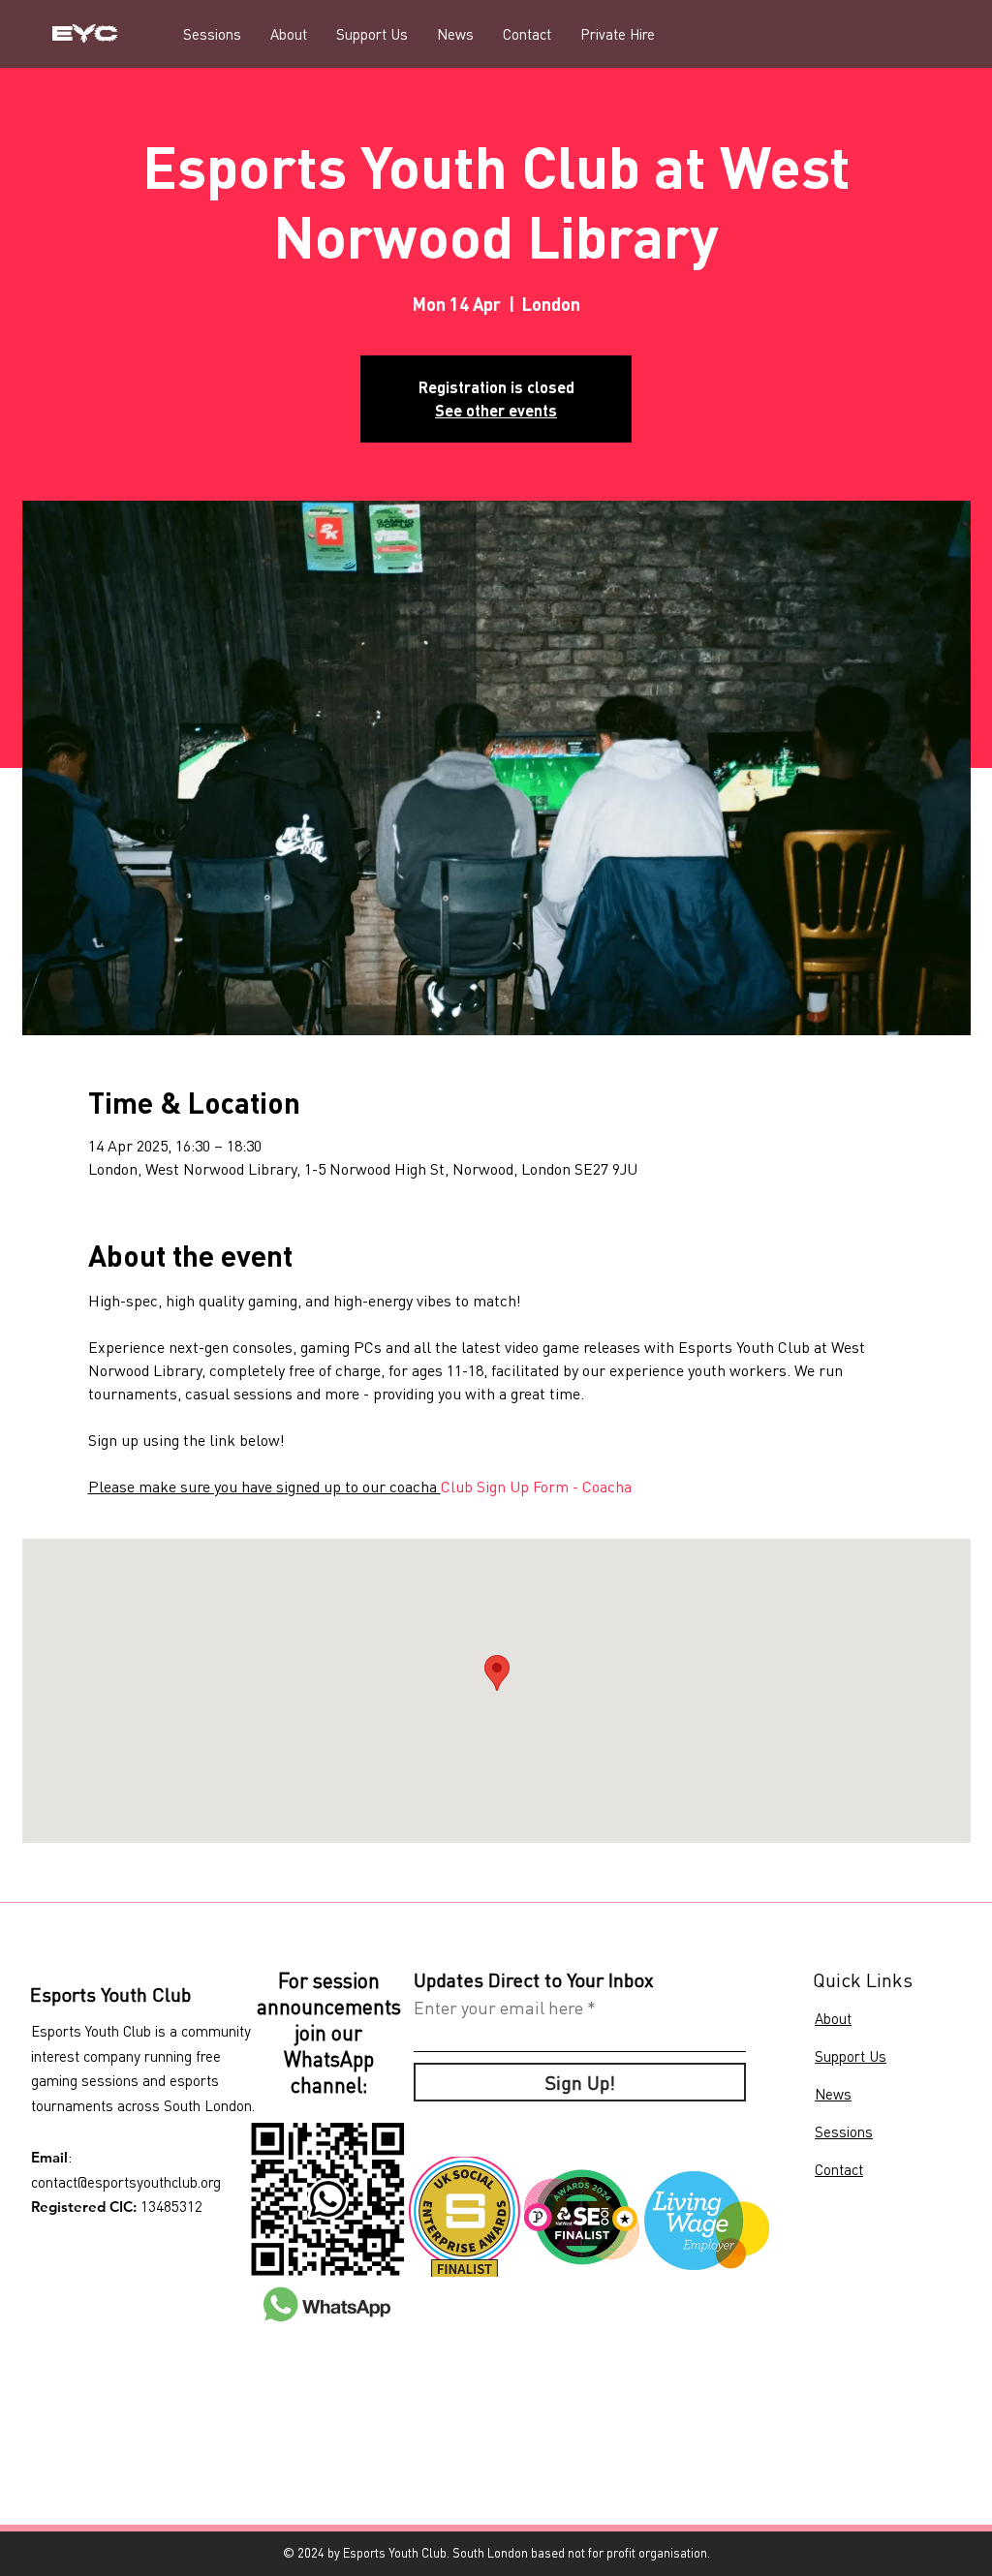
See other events (496, 410)
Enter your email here (498, 2008)
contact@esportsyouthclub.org (126, 2182)
